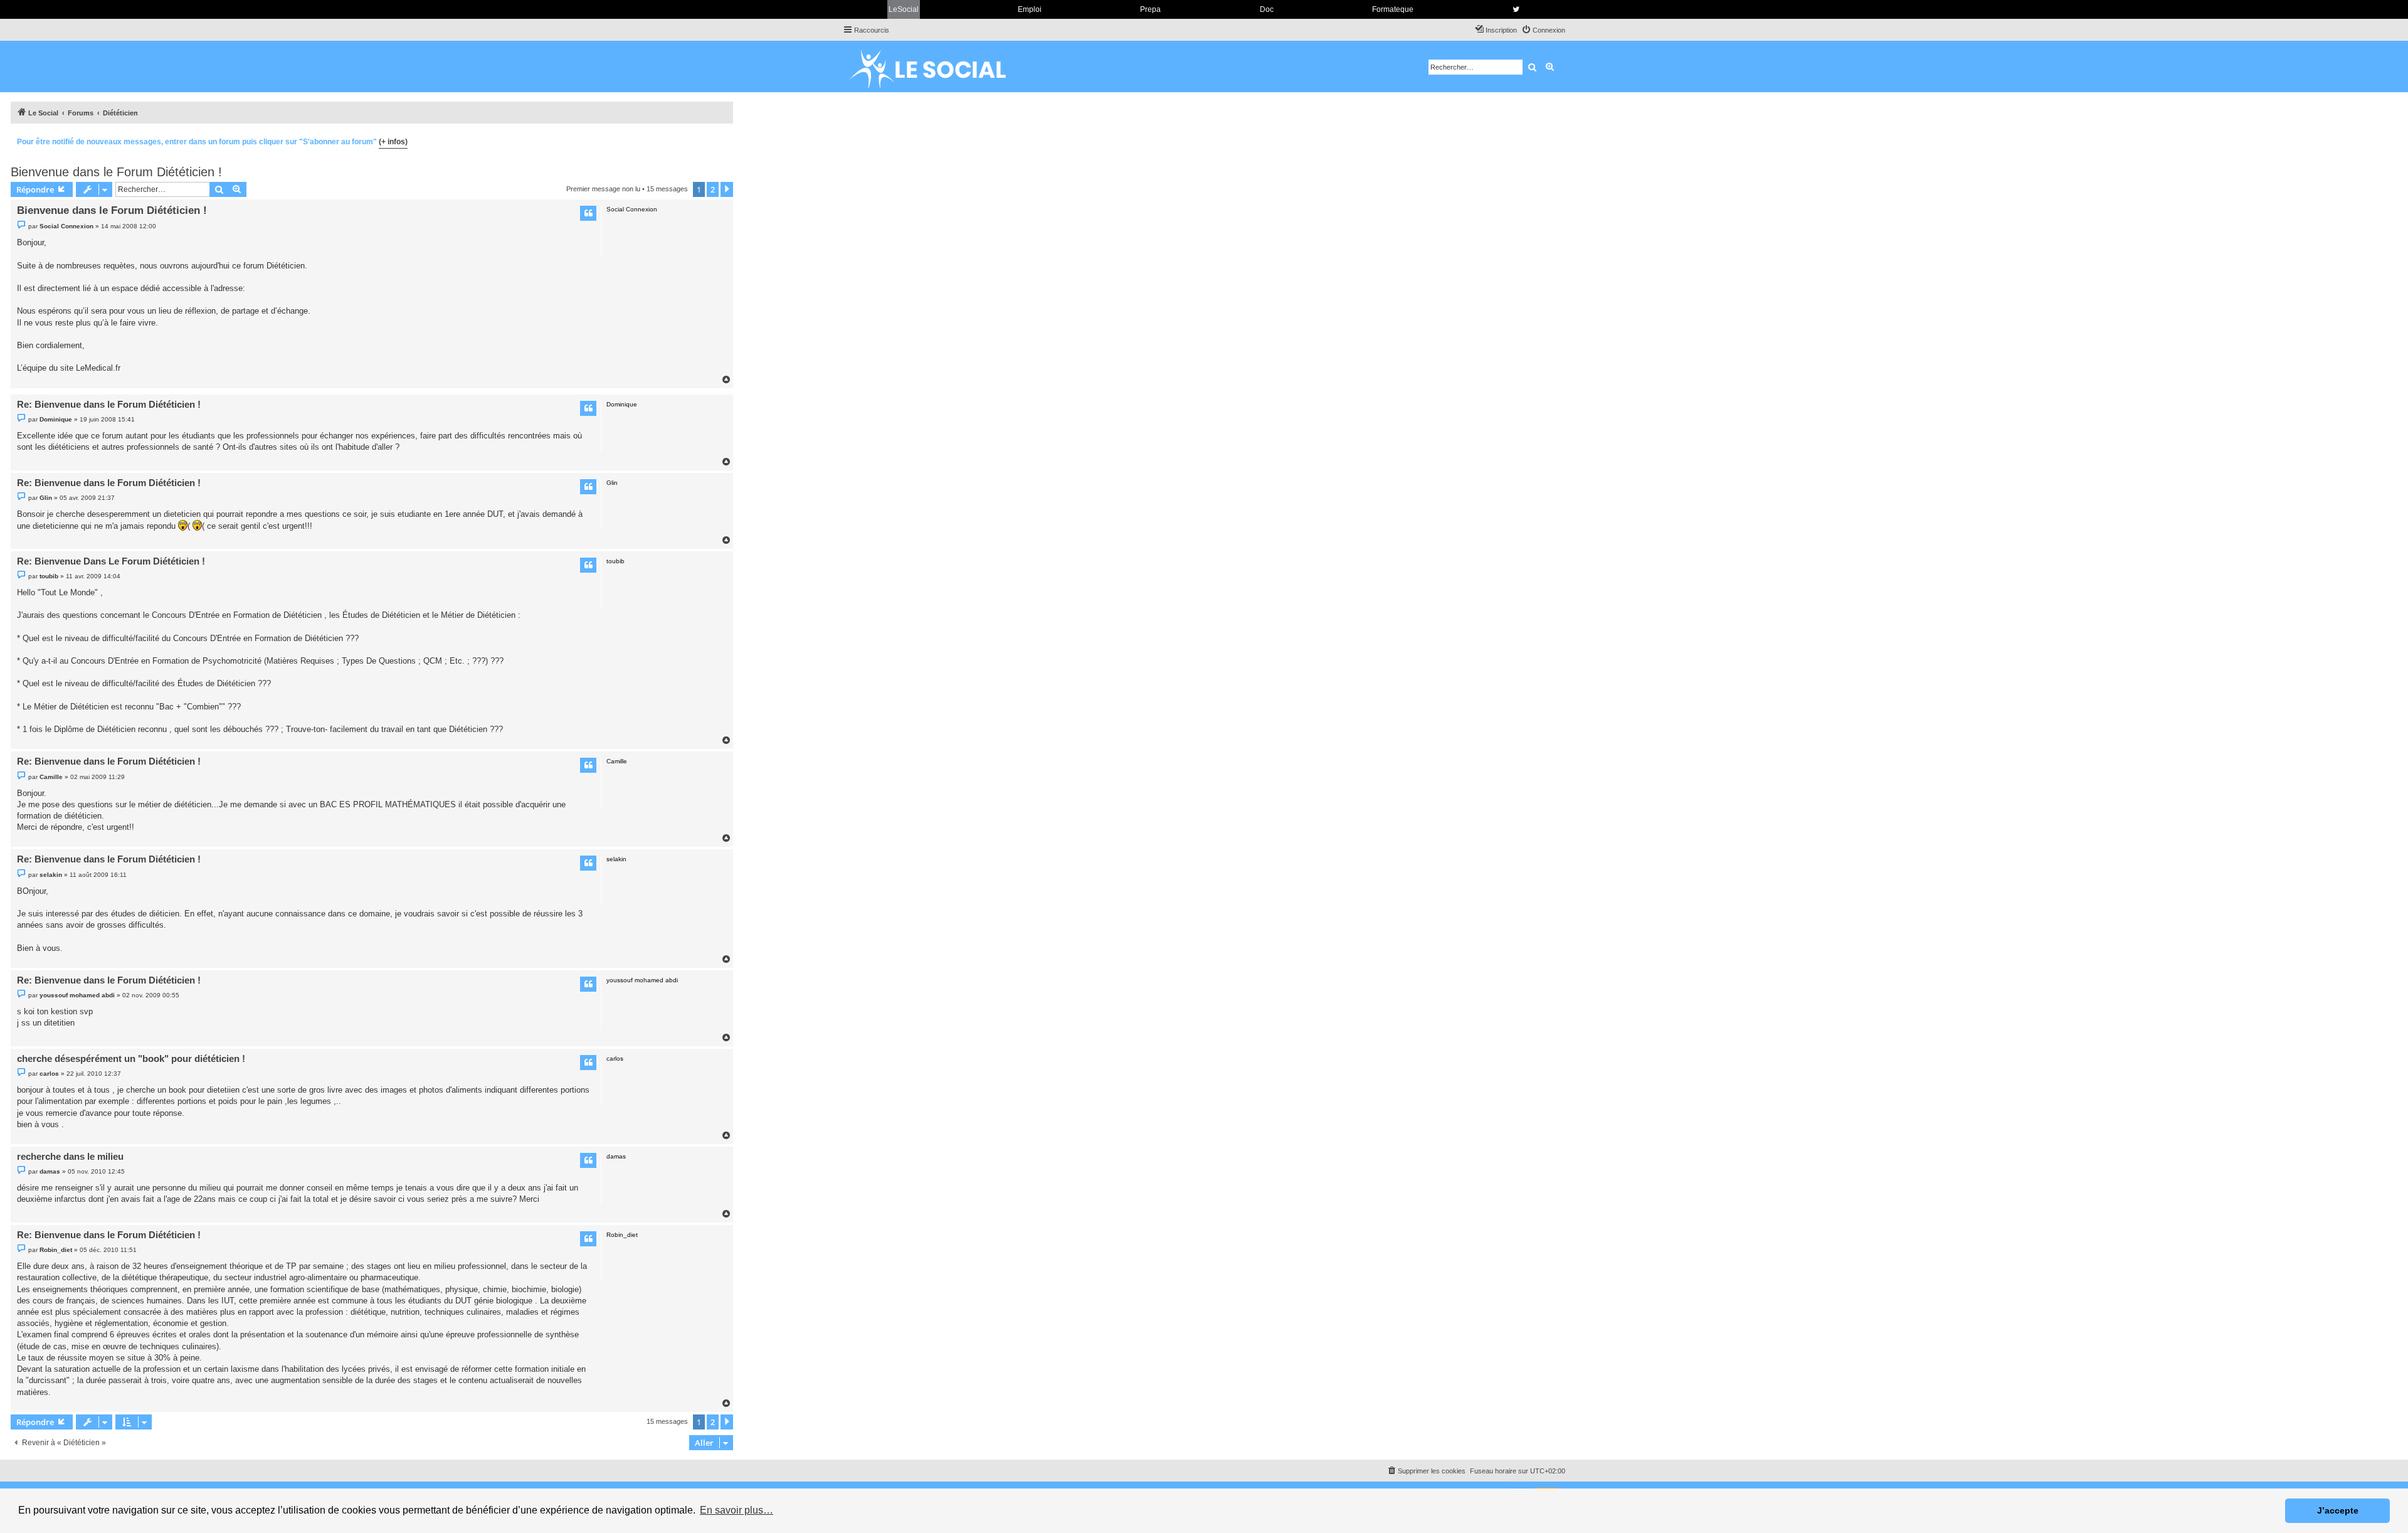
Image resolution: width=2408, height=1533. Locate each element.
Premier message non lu (603, 189)
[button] (727, 189)
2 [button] (713, 189)
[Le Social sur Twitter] (1516, 9)
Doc (1267, 9)
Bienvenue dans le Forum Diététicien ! (116, 172)
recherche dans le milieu (70, 1156)
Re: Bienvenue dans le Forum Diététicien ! (109, 404)
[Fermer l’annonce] (723, 140)
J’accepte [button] (2338, 1510)
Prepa (1150, 9)
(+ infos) (393, 142)
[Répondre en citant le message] (588, 213)
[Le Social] (937, 66)
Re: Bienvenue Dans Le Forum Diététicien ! (111, 561)
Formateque (1393, 9)
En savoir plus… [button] (737, 1510)
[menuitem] (1543, 30)
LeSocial (904, 9)
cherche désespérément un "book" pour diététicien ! (131, 1058)
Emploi (1030, 9)
